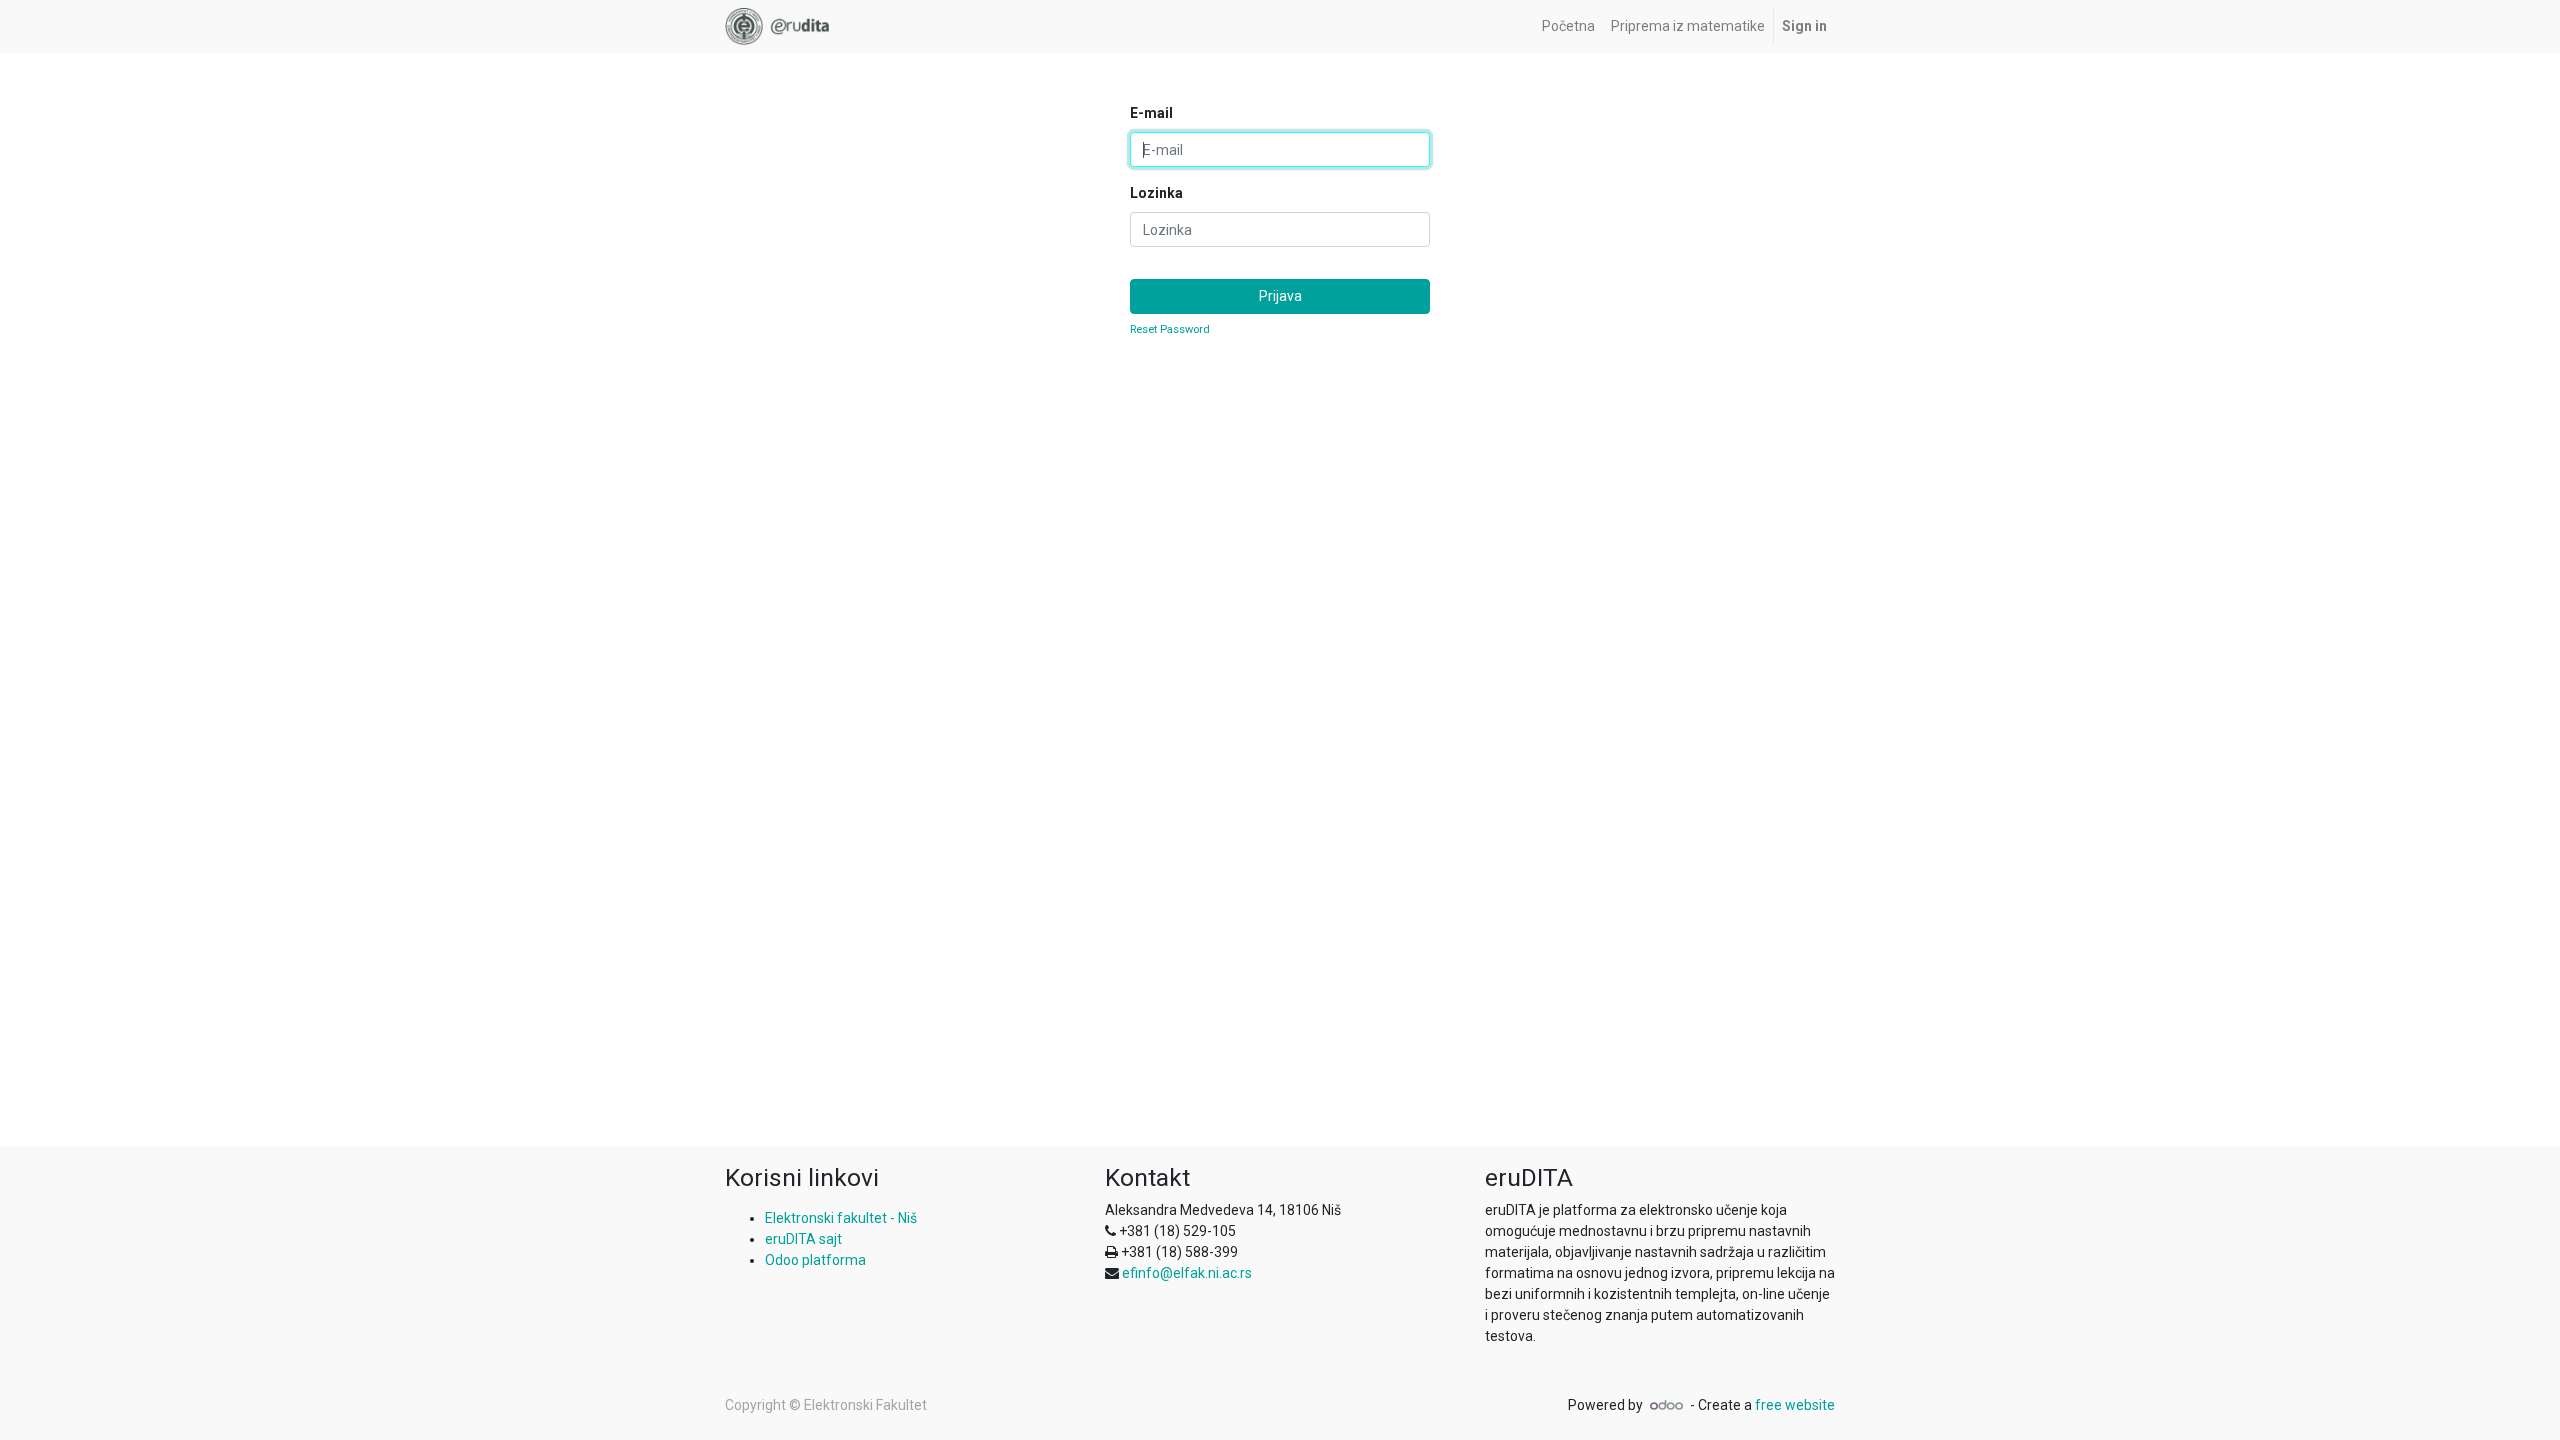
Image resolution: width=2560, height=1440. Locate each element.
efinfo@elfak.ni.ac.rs (1187, 1273)
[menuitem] (1568, 26)
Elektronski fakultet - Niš (841, 1218)
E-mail (1151, 113)
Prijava (1280, 296)
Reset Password (1170, 329)
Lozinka (1156, 193)
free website (1795, 1405)
